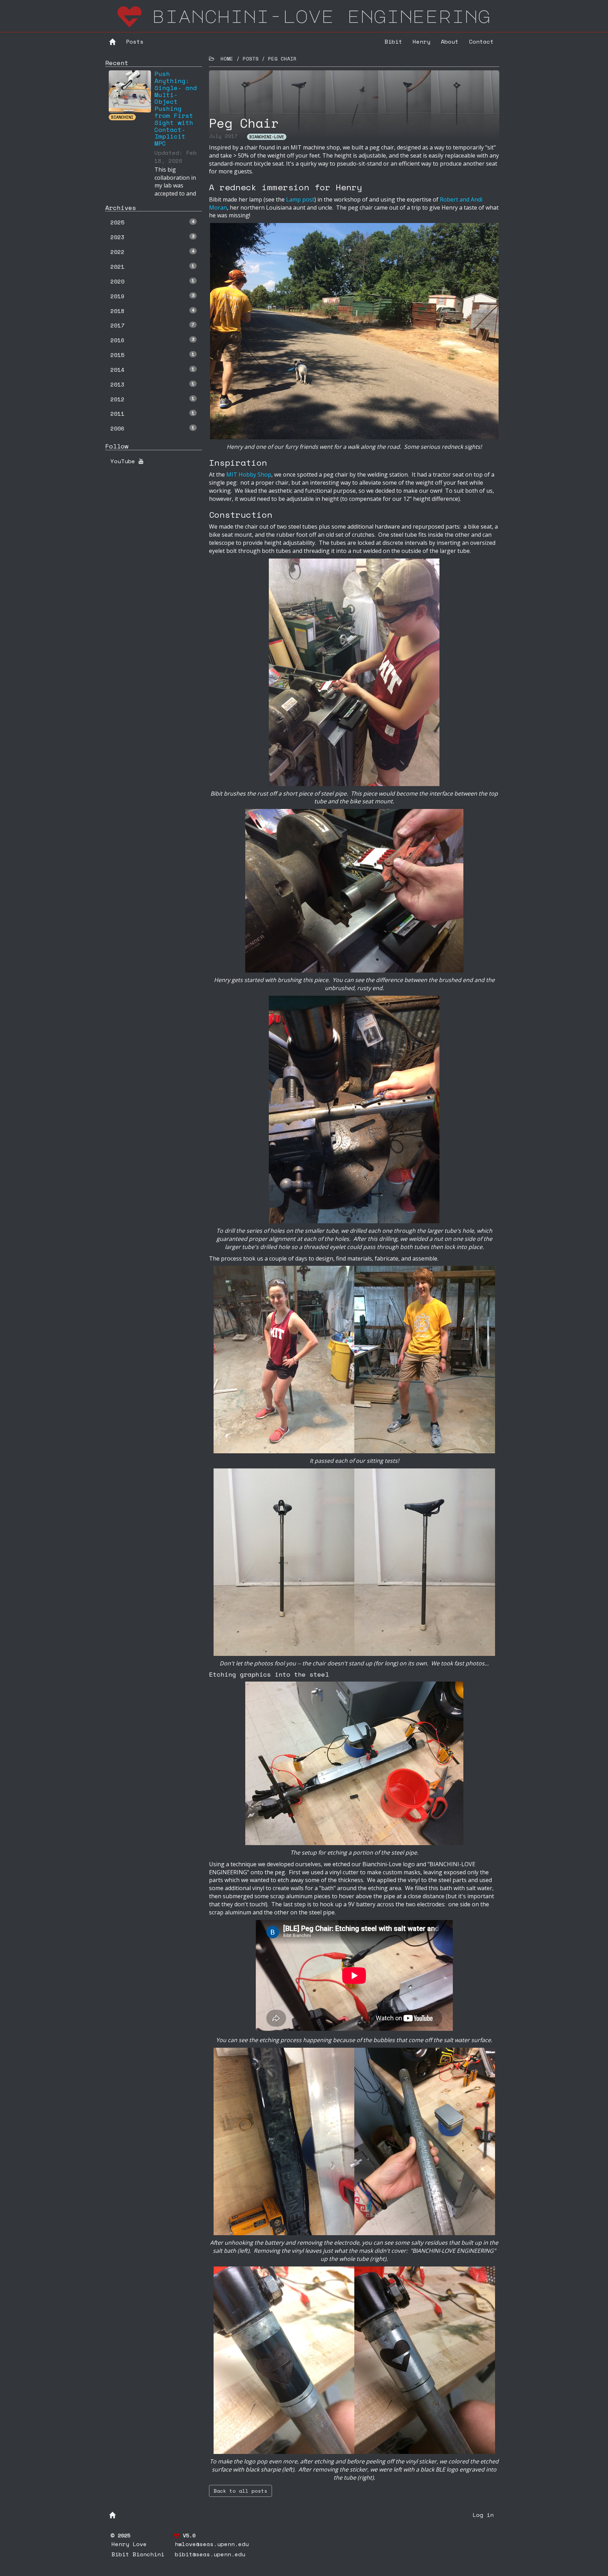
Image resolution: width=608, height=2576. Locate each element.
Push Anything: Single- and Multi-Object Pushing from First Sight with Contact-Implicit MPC (176, 108)
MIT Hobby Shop (249, 474)
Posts (135, 42)
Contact (481, 42)
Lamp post (300, 199)
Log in (483, 2515)
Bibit (393, 42)
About (450, 42)
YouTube (125, 461)
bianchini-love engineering (321, 16)
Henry (422, 42)
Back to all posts (240, 2491)
